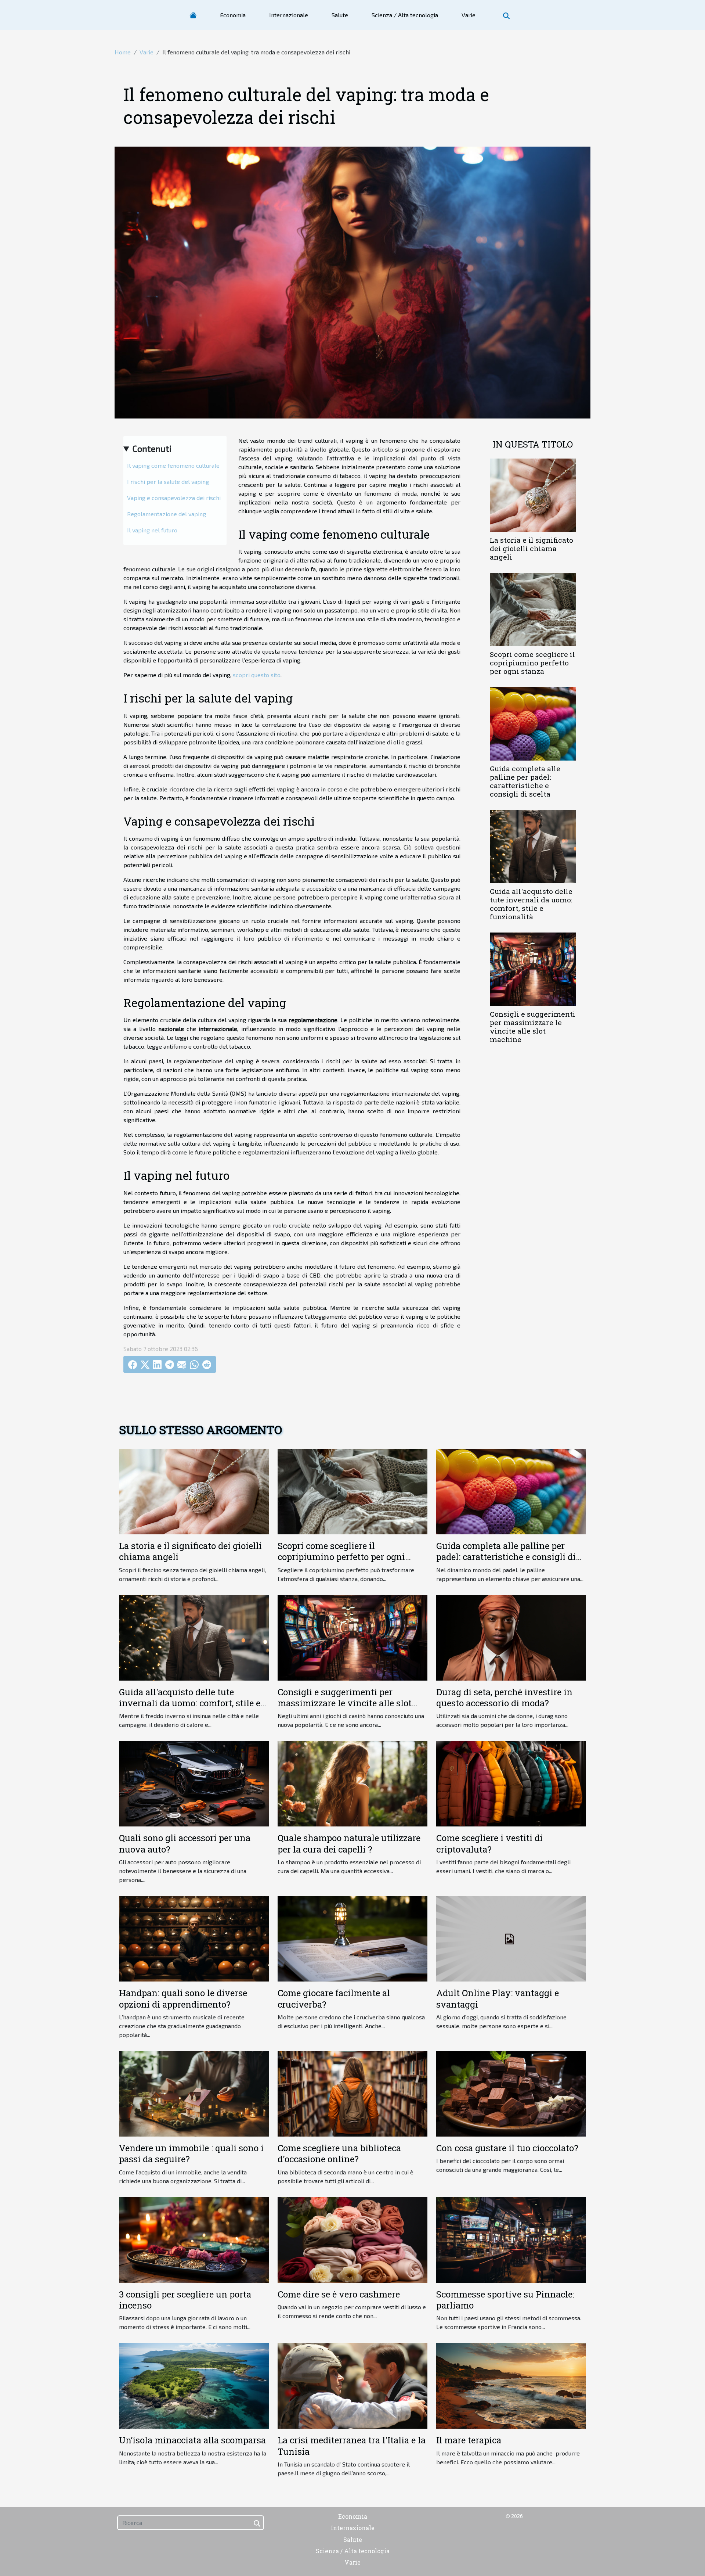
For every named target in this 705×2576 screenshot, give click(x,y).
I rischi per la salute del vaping (168, 482)
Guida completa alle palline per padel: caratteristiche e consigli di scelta (525, 781)
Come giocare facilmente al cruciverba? (334, 1998)
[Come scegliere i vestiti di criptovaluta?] (511, 1783)
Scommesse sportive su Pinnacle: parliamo (505, 2300)
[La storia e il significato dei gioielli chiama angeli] (533, 494)
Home (123, 52)
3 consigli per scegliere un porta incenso (185, 2300)
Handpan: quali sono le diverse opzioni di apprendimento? (183, 1998)
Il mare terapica (469, 2440)
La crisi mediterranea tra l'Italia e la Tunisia (352, 2446)
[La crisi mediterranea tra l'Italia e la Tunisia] (352, 2385)
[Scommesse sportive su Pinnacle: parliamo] (511, 2239)
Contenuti (152, 448)
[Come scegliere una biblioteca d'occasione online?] (352, 2093)
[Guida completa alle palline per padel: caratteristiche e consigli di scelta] (533, 723)
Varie (469, 15)
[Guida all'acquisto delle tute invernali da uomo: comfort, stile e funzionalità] (533, 846)
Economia (233, 15)
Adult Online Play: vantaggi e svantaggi (498, 1998)
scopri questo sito (257, 675)
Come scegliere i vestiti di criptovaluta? (489, 1843)
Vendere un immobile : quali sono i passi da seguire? (191, 2153)
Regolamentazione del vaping (167, 514)
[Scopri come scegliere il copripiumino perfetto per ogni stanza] (533, 609)
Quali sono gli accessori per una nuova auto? (185, 1843)
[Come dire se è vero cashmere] (352, 2239)
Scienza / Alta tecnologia (405, 15)
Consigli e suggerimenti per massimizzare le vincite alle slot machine (533, 1027)
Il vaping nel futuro (152, 530)
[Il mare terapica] (511, 2385)
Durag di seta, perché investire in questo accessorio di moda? (504, 1697)
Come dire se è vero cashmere (339, 2294)
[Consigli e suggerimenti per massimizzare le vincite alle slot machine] (533, 968)
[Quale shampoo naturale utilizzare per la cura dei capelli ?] (352, 1783)
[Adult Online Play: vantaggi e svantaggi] (511, 1938)
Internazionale (289, 15)
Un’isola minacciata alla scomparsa (192, 2440)
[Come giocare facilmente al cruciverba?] (352, 1938)
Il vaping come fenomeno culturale (173, 465)
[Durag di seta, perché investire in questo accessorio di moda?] (511, 1637)
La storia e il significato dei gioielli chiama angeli (532, 548)
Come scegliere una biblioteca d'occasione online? (339, 2153)
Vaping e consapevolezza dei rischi (174, 498)
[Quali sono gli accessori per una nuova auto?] (194, 1783)
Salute (340, 15)
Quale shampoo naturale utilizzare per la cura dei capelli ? (349, 1843)
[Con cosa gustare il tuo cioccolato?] (511, 2093)
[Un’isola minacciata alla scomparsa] (194, 2385)
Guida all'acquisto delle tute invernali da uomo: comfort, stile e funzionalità (531, 904)
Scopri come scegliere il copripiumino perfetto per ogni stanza (532, 663)
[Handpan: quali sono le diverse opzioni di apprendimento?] (194, 1938)
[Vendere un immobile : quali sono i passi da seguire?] (194, 2093)
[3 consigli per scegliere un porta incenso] (194, 2239)
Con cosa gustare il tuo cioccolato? (507, 2148)
